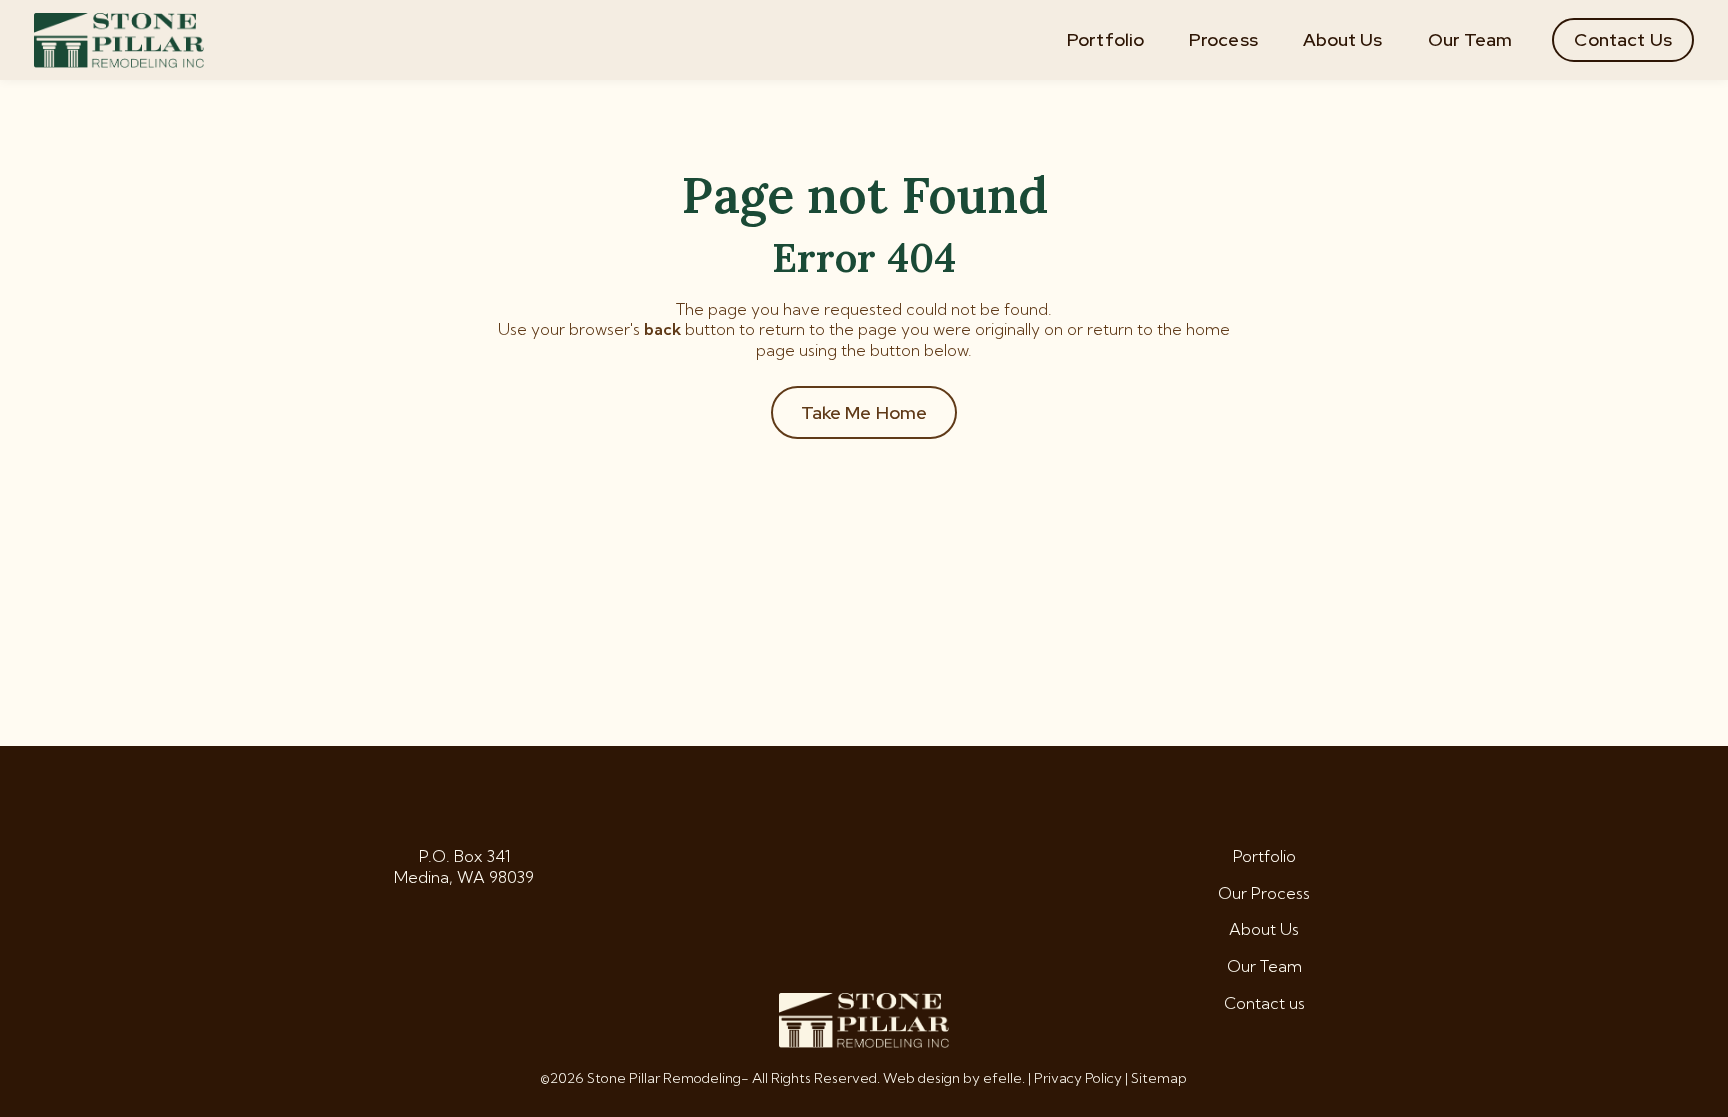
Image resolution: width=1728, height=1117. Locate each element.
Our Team (1470, 39)
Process (1223, 39)
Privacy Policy (1078, 1078)
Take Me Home (864, 412)
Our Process (1264, 893)
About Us (1343, 39)
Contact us (1264, 1003)
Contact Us (1623, 39)
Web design (921, 1078)
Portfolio (1105, 39)
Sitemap (1159, 1078)
